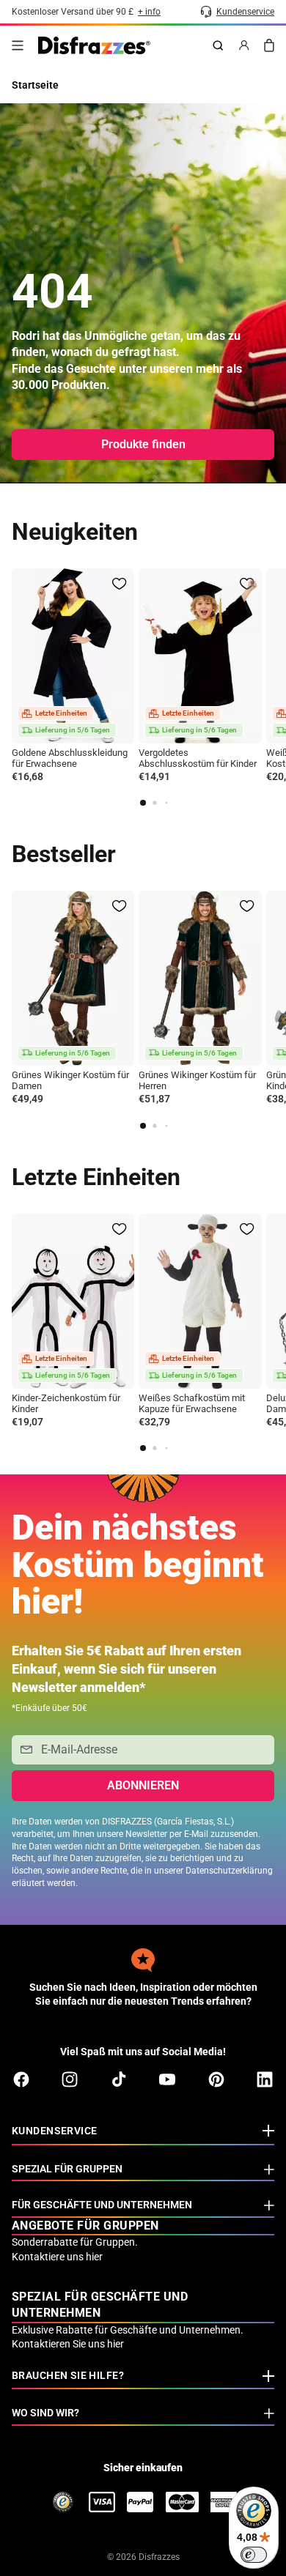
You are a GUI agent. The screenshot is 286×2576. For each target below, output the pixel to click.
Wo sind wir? (45, 2413)
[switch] (254, 2555)
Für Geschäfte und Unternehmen (102, 2205)
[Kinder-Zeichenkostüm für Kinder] (73, 1301)
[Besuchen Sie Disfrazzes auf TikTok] (119, 2079)
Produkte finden (143, 444)
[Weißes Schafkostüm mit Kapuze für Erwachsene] (200, 1301)
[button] (143, 803)
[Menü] (18, 45)
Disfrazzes (159, 2557)
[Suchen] (218, 45)
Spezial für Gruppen (67, 2169)
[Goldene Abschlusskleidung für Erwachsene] (73, 656)
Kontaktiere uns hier (57, 2257)
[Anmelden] (244, 45)
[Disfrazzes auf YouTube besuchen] (167, 2079)
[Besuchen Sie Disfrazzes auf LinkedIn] (265, 2079)
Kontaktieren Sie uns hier (68, 2344)
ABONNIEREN (143, 1785)
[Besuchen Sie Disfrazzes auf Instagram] (70, 2079)
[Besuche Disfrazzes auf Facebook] (21, 2079)
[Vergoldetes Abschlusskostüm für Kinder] (200, 656)
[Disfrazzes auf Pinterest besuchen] (216, 2079)
